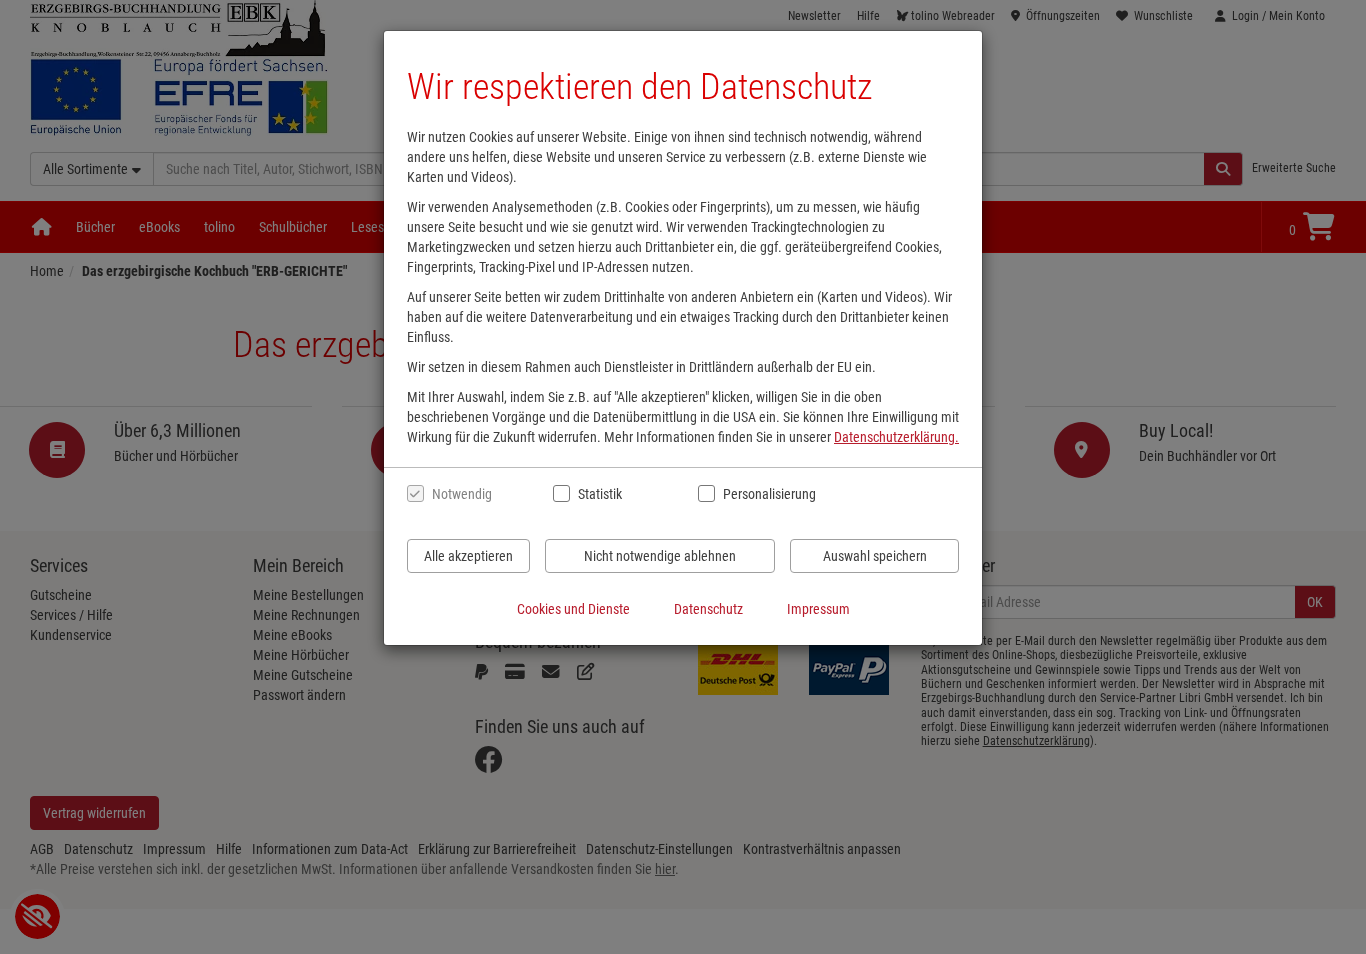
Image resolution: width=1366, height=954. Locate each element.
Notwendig (462, 494)
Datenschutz (708, 609)
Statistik (600, 494)
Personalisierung (768, 494)
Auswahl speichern (875, 556)
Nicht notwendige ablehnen (660, 556)
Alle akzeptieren (468, 556)
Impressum (818, 609)
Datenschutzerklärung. (896, 437)
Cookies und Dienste (573, 609)
